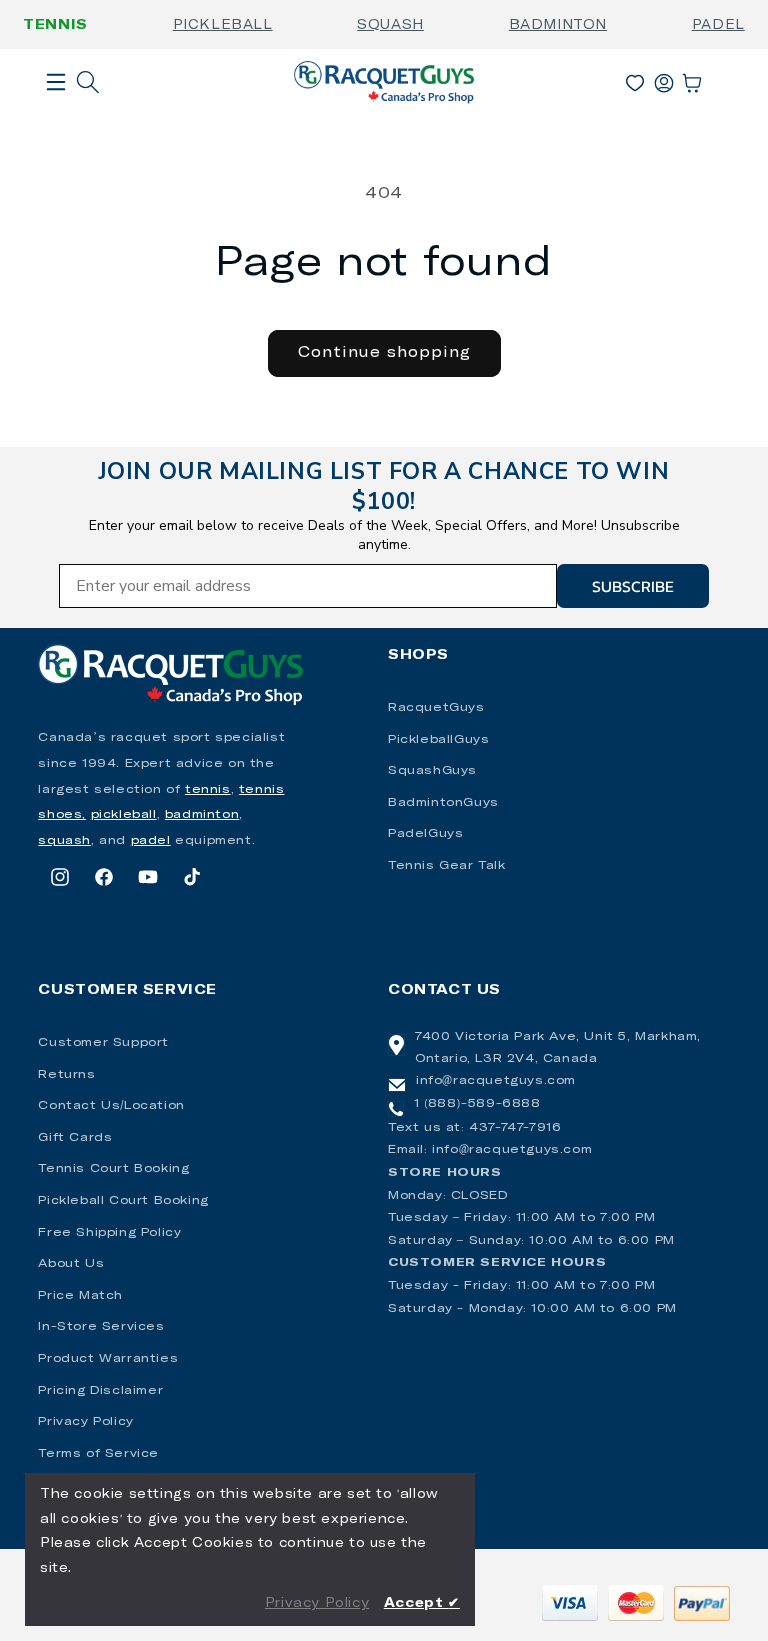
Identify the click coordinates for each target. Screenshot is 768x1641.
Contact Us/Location (111, 1106)
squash (64, 841)
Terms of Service (98, 1454)
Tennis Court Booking (113, 1169)
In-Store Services (101, 1327)
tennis (208, 790)
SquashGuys (432, 771)
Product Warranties (108, 1359)
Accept (422, 1603)
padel (151, 841)
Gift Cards (75, 1138)
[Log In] (664, 79)
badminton (202, 815)
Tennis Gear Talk (447, 866)
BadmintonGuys (443, 803)
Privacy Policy (85, 1422)
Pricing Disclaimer (100, 1391)
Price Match (80, 1296)
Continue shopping (384, 352)
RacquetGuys (436, 708)
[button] (56, 114)
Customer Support (103, 1043)
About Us (71, 1264)
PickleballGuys (438, 740)
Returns (66, 1075)
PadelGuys (425, 834)
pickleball (124, 815)
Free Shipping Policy (109, 1233)
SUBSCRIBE (633, 586)
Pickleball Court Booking (123, 1201)
